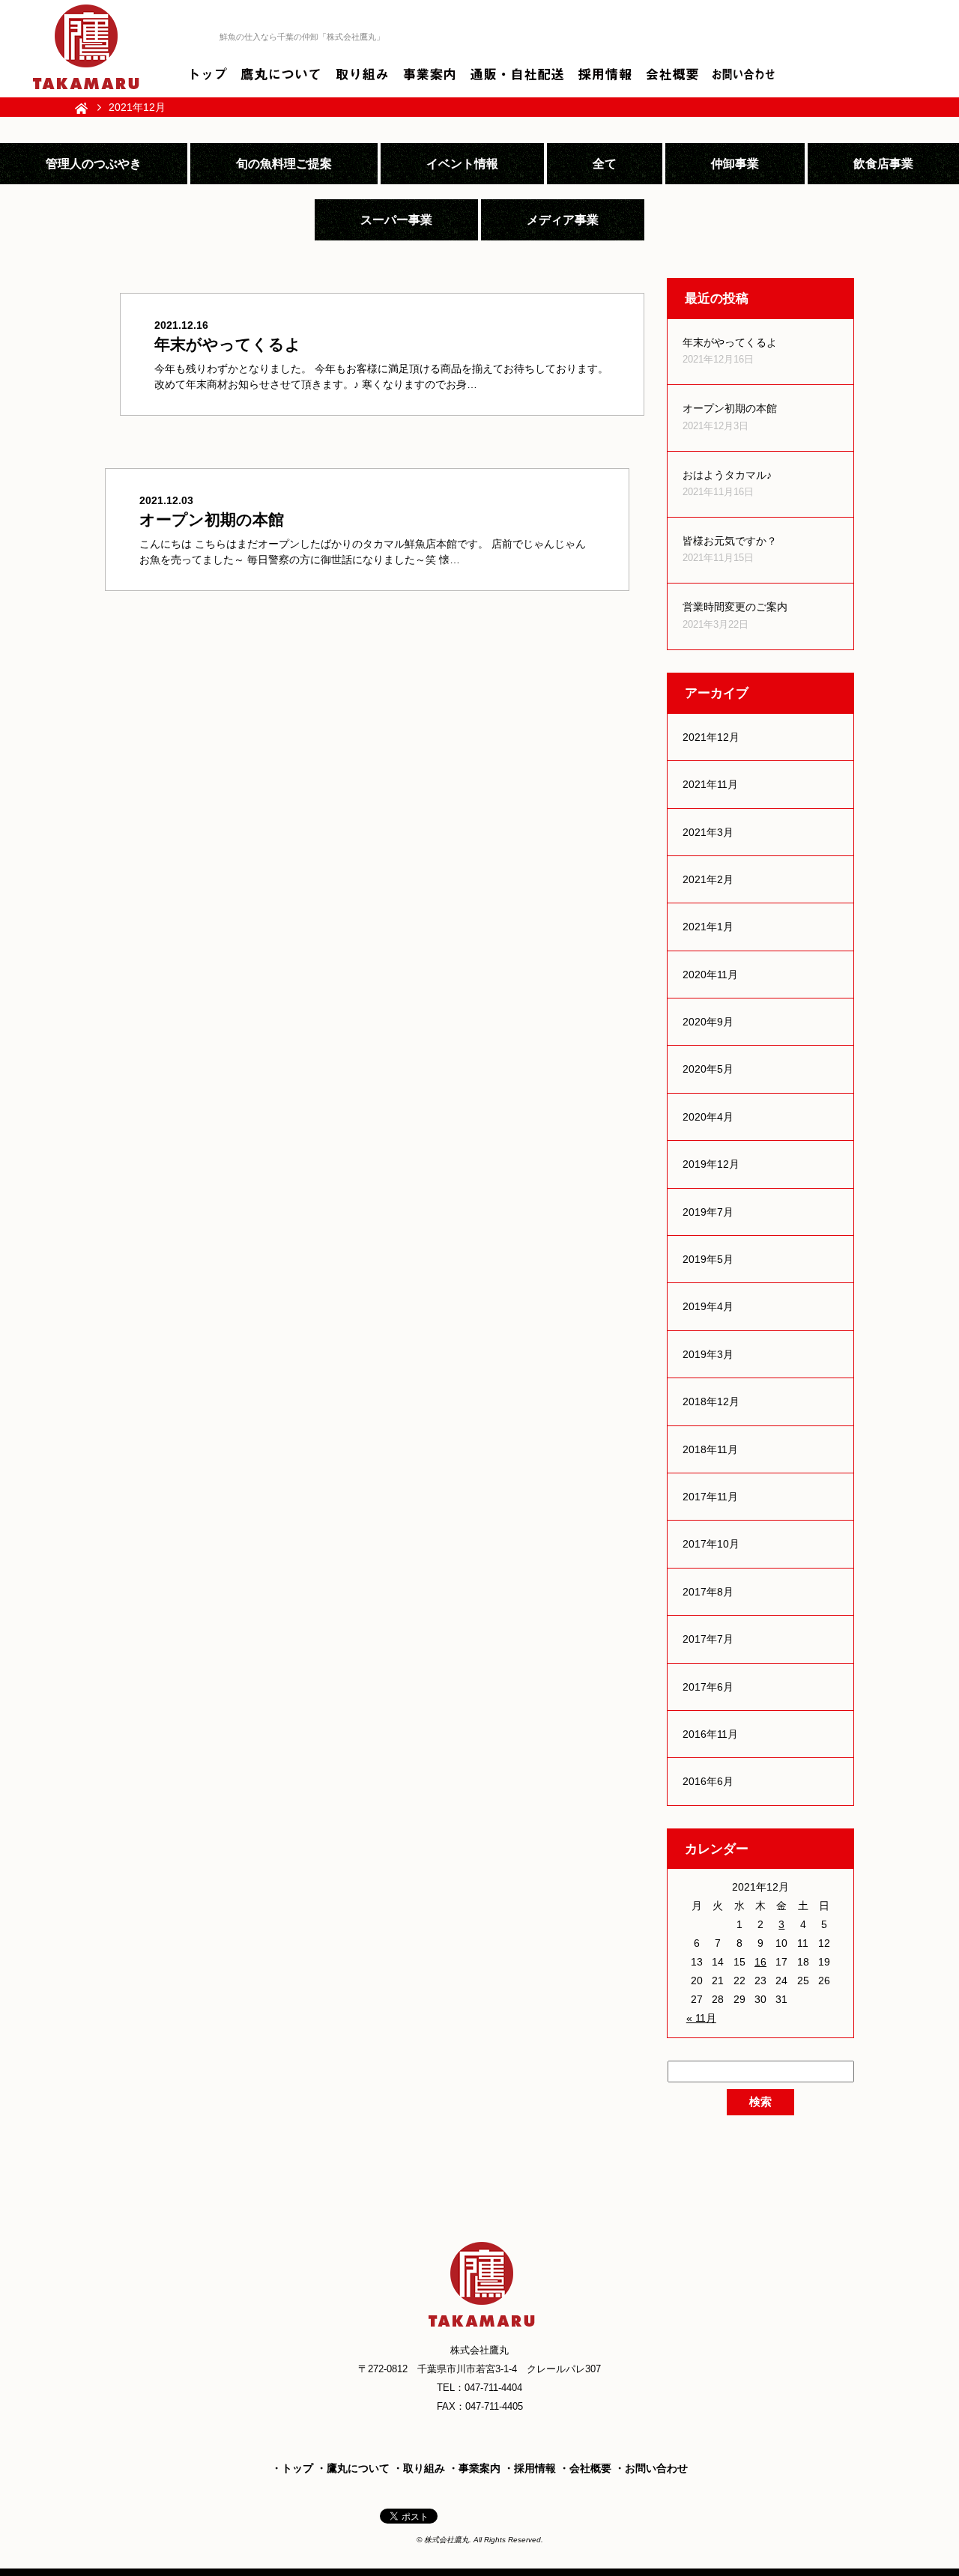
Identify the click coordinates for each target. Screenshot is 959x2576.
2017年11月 (710, 1497)
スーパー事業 (396, 219)
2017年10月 (711, 1544)
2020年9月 (708, 1022)
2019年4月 (708, 1306)
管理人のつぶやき (94, 163)
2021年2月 (708, 879)
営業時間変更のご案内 (735, 607)
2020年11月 (710, 975)
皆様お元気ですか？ (730, 541)
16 (760, 1962)
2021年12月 (711, 737)
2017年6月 (708, 1687)
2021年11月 (710, 784)
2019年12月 (711, 1164)
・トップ (292, 2468)
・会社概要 (585, 2468)
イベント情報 (462, 163)
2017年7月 (708, 1639)
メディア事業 (563, 219)
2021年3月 (708, 832)
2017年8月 (708, 1592)
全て (605, 163)
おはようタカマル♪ (727, 475)
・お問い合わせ (651, 2468)
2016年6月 (708, 1781)
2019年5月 (708, 1259)
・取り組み (419, 2468)
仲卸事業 (735, 163)
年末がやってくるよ (730, 342)
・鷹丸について (353, 2468)
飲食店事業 (883, 163)
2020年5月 (708, 1069)
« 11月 (701, 2018)
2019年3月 (708, 1354)
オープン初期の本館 (730, 408)
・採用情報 (530, 2468)
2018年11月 (710, 1449)
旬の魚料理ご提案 (284, 163)
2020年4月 (708, 1117)
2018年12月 (711, 1401)
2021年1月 (708, 927)
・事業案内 (474, 2468)
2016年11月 (710, 1734)
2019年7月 (708, 1212)
